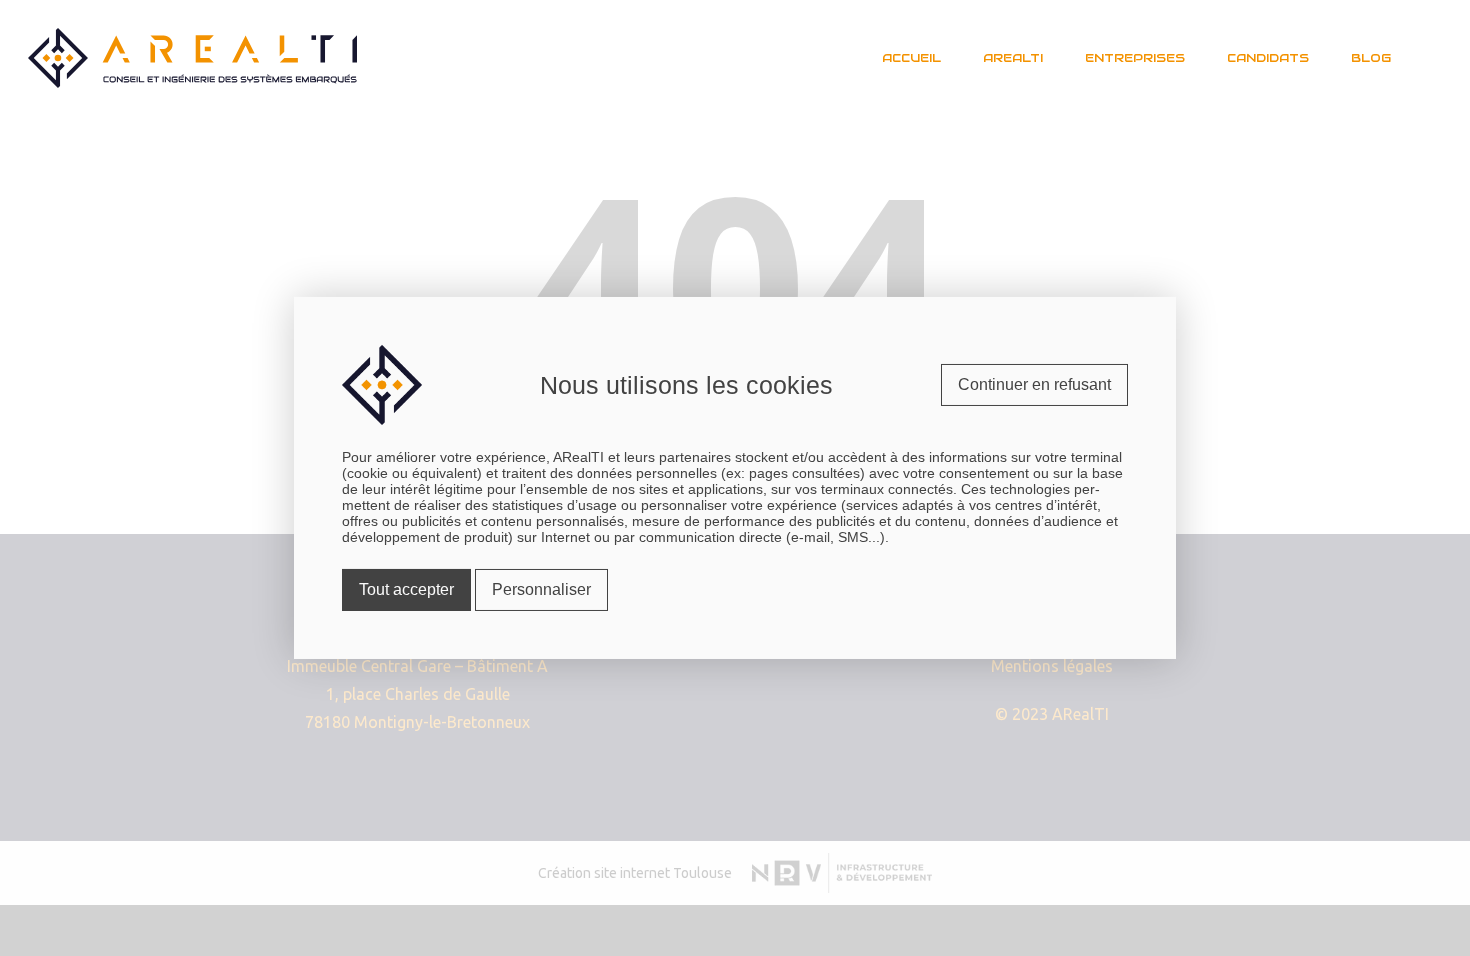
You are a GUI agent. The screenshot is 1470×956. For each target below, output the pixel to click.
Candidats (1268, 57)
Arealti (1013, 57)
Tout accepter (406, 589)
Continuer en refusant (1034, 384)
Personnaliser (541, 589)
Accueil (911, 57)
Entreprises (1135, 57)
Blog (1371, 57)
